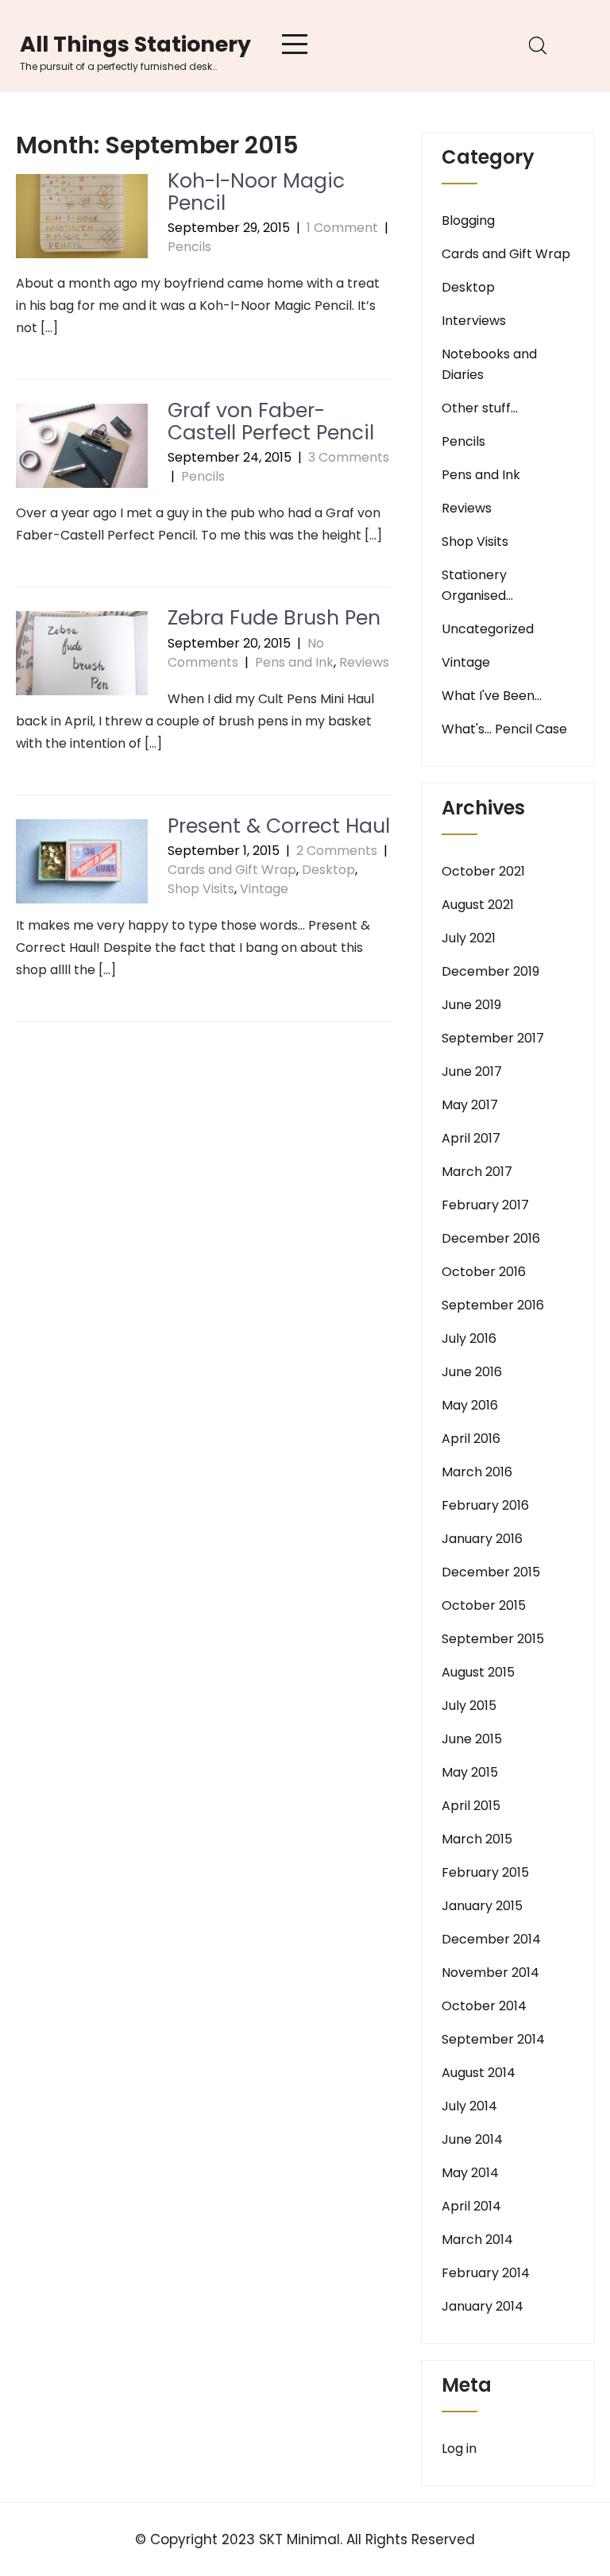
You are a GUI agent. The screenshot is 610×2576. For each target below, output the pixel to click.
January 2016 (482, 1539)
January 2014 (483, 2306)
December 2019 (490, 971)
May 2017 (470, 1105)
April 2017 (471, 1138)
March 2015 (477, 1839)
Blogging (468, 220)
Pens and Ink (294, 662)
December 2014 (491, 1939)
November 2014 (490, 1973)
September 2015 (493, 1639)
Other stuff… (480, 408)
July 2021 (469, 938)
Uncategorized (488, 629)
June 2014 (472, 2139)
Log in (459, 2448)
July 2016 (469, 1338)
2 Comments (337, 851)
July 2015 (469, 1706)
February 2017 (485, 1205)
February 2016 (485, 1505)
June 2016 (472, 1372)
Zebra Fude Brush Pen (274, 618)
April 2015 (471, 1806)
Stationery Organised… (477, 585)
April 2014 (471, 2206)
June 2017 (472, 1071)
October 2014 (484, 2006)
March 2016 (477, 1472)
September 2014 (493, 2039)
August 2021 (478, 905)
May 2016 (470, 1405)
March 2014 (477, 2239)
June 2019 (471, 1005)
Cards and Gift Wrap (232, 870)
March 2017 (477, 1172)
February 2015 (485, 1872)
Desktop (328, 870)
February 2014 (486, 2273)
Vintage (264, 889)
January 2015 (482, 1906)
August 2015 (478, 1672)
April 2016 (471, 1439)
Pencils (189, 247)
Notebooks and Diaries (489, 364)
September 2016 (493, 1305)
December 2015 (491, 1572)
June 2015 (472, 1739)
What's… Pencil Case (504, 729)
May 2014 (470, 2173)
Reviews (364, 662)
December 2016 (491, 1238)
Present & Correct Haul (279, 826)
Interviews (474, 321)
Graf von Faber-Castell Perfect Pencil (271, 422)
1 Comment (342, 228)
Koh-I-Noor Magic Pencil (256, 192)
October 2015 (484, 1605)
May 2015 (470, 1772)
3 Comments (349, 457)
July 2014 (469, 2106)
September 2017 (493, 1038)
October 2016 (484, 1272)
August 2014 (479, 2073)
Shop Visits (201, 889)
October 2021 (483, 871)
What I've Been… (492, 696)
